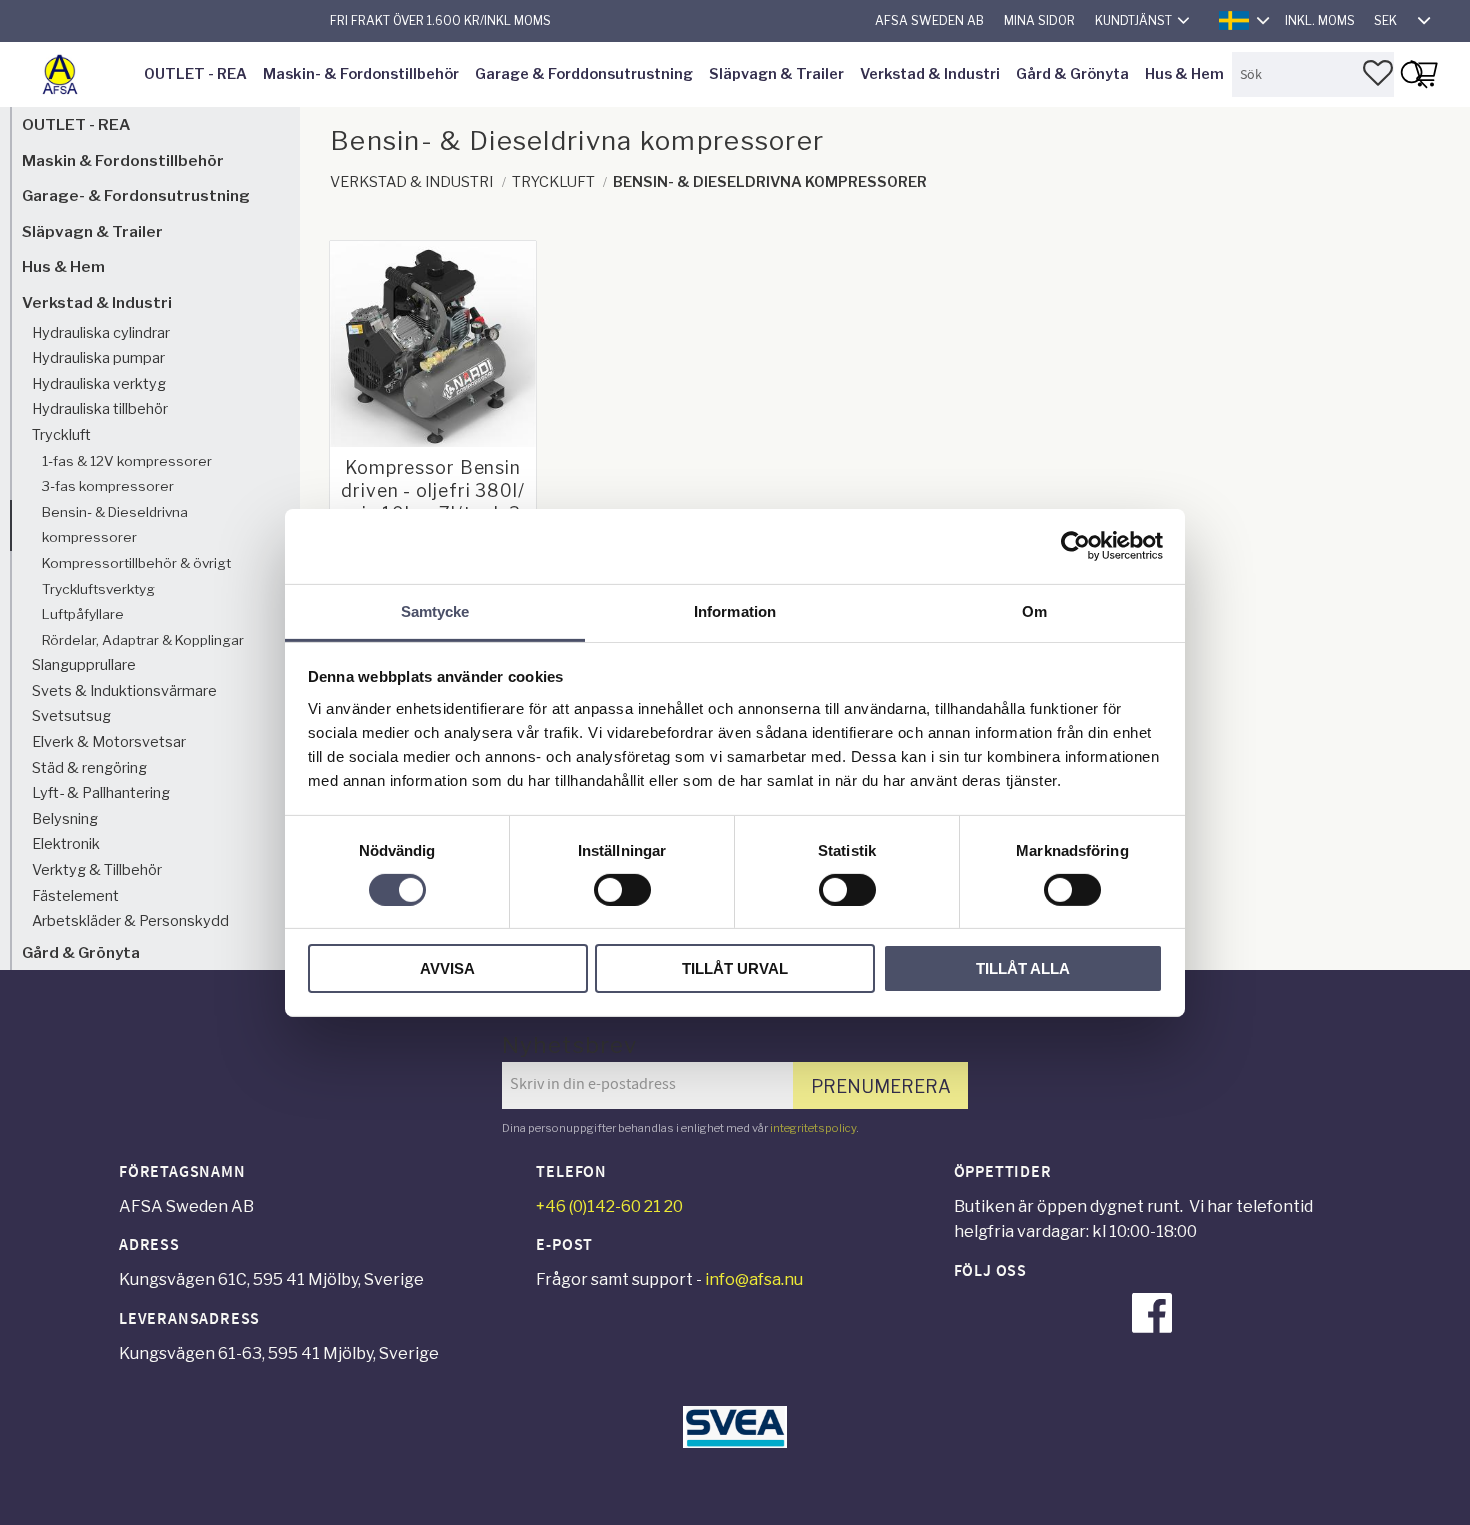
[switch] (622, 890)
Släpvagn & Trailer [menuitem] (776, 74)
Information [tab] (735, 610)
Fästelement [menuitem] (75, 896)
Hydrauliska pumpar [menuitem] (98, 358)
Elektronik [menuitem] (66, 844)
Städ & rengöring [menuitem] (89, 768)
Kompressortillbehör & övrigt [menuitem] (136, 563)
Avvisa (447, 968)
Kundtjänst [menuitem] (1133, 20)
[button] (1378, 73)
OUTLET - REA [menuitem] (195, 74)
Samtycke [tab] (435, 610)
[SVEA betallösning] (735, 1442)
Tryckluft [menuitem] (61, 435)
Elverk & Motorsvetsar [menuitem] (109, 742)
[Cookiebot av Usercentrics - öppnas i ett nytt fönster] (1075, 546)
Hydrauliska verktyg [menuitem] (99, 384)
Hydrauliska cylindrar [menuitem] (101, 333)
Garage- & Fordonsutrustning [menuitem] (136, 195)
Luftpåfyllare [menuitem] (83, 614)
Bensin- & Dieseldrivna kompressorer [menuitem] (115, 525)
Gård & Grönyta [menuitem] (1072, 74)
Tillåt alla (1023, 968)
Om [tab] (1034, 610)
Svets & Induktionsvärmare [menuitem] (124, 691)
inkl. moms (1320, 20)
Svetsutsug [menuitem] (71, 716)
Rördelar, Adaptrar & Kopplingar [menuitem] (143, 640)
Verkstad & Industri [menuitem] (930, 74)
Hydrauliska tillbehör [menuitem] (100, 409)
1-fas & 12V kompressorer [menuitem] (127, 461)
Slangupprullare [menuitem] (84, 665)
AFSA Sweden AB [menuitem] (929, 20)
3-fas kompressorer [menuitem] (108, 486)
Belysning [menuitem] (65, 819)
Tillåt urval (735, 968)
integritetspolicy (813, 1128)
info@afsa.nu (754, 1279)
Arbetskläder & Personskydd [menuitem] (130, 921)
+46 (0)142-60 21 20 (609, 1206)
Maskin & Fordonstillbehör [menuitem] (123, 160)
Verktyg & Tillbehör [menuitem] (97, 870)
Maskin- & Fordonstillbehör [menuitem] (361, 74)
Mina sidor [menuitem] (1039, 20)
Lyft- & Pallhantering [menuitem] (101, 793)
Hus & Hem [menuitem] (1184, 74)
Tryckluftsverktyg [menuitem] (98, 589)
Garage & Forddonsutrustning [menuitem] (584, 74)
